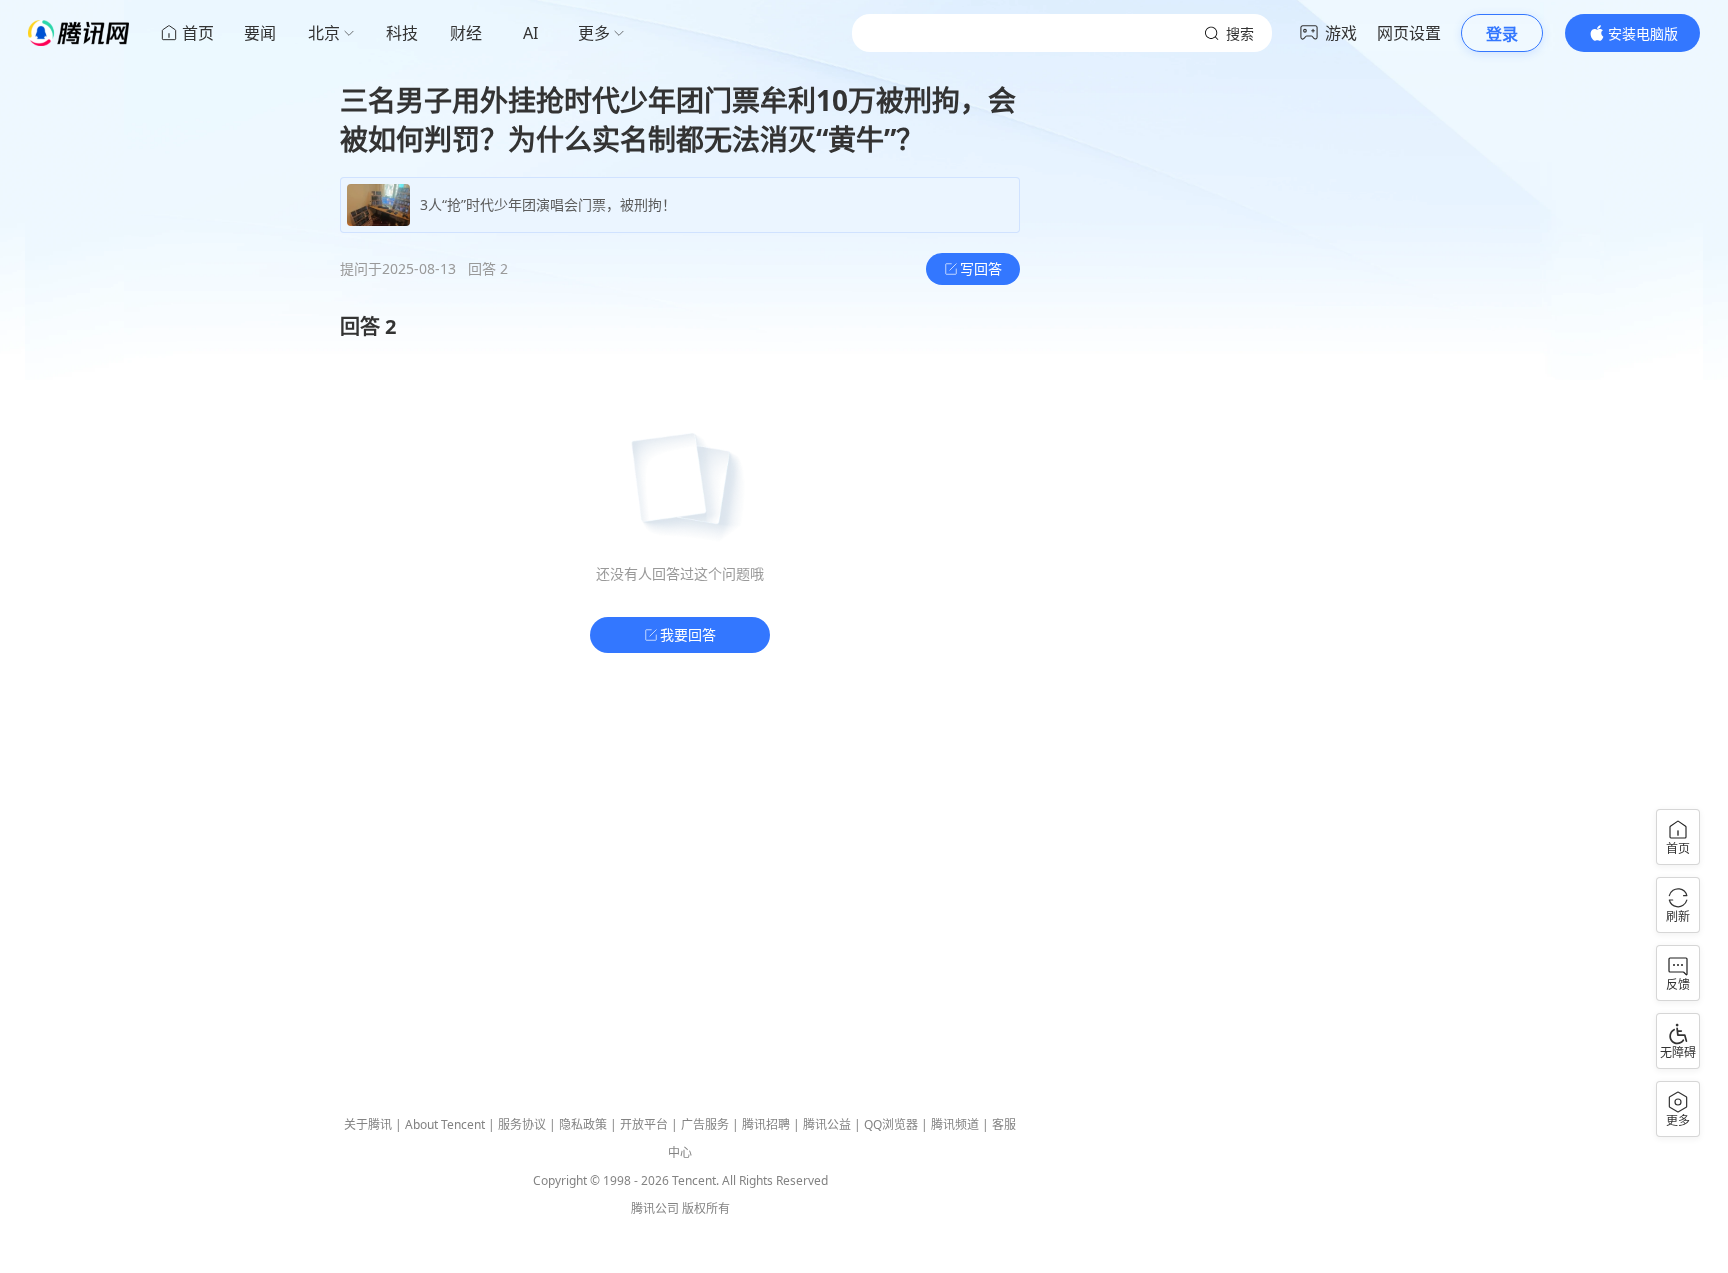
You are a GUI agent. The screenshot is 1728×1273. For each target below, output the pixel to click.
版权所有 (706, 1208)
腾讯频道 (955, 1124)
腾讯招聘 (766, 1124)
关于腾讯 (368, 1124)
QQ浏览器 (891, 1124)
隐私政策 (583, 1124)
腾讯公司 (655, 1208)
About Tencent (445, 1124)
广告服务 (705, 1124)
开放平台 (644, 1124)
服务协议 (522, 1124)
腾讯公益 (827, 1124)
